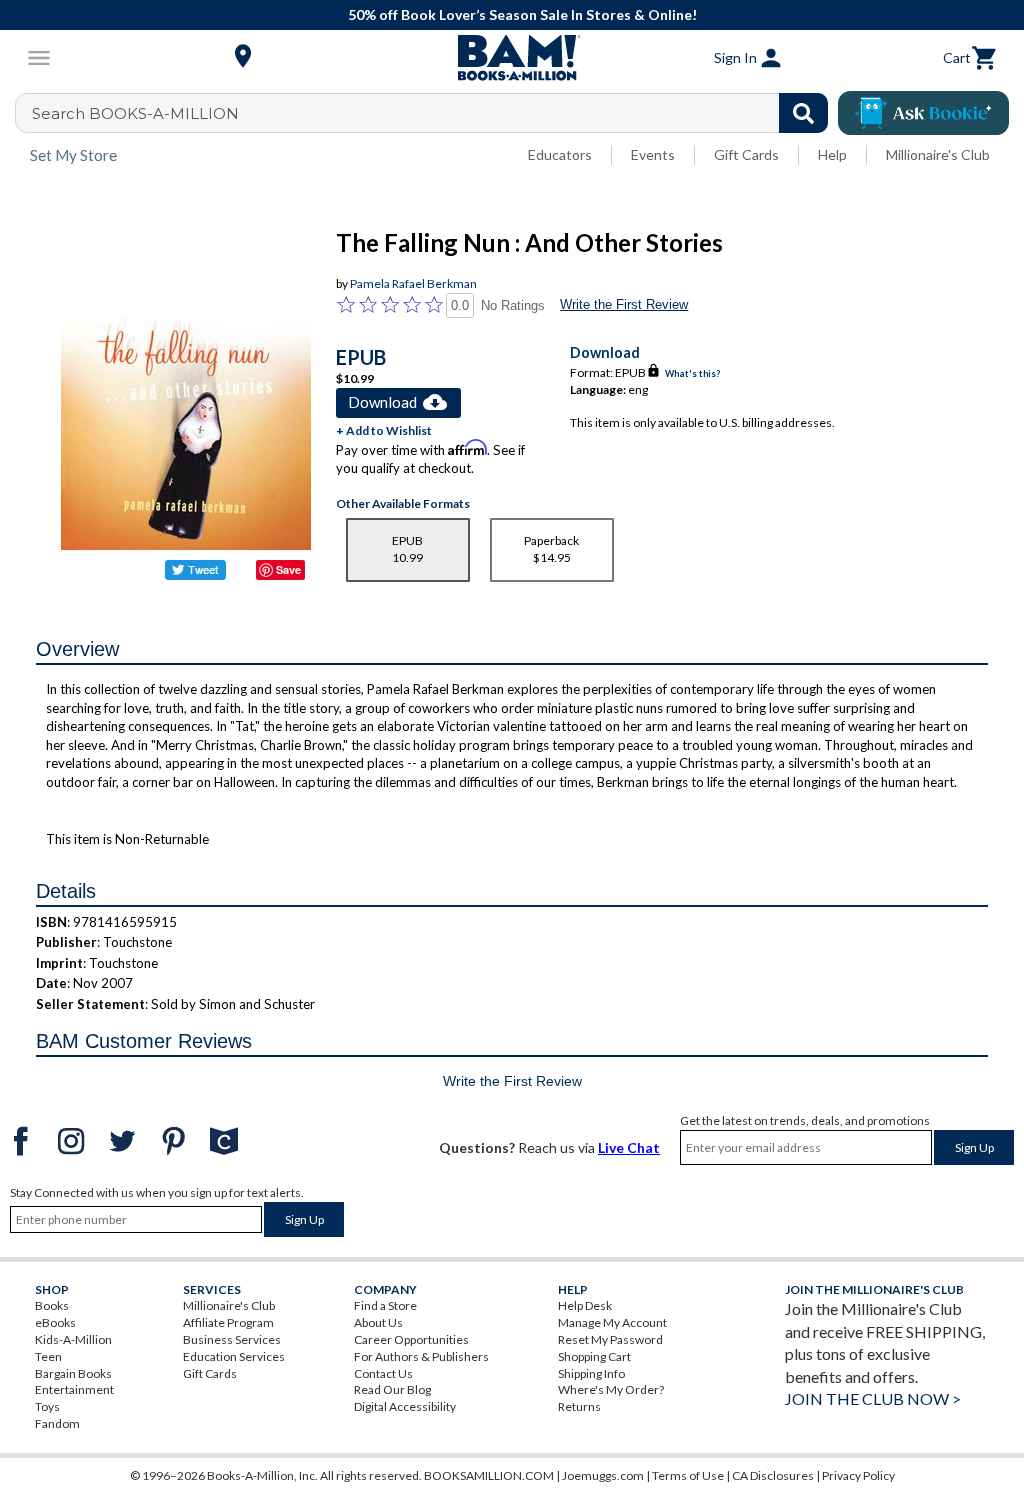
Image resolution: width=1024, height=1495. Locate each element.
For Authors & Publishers (421, 1356)
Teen (48, 1356)
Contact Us (383, 1373)
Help (832, 154)
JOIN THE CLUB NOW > (873, 1398)
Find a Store (385, 1305)
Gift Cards (746, 154)
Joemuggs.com (603, 1475)
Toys (47, 1406)
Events (653, 154)
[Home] (512, 58)
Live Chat (629, 1147)
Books (52, 1305)
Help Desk (585, 1305)
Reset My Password (610, 1339)
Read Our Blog (392, 1389)
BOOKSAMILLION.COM (489, 1475)
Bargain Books (73, 1373)
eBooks (55, 1322)
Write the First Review (624, 304)
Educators (560, 154)
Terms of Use (688, 1475)
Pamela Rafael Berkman (413, 283)
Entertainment (74, 1389)
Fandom (57, 1423)
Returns (579, 1406)
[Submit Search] (803, 113)
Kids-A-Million (73, 1339)
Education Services (234, 1356)
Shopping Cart (594, 1356)
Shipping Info (591, 1373)
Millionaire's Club (938, 154)
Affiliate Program (228, 1322)
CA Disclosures (773, 1475)
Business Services (232, 1339)
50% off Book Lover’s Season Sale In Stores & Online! (522, 14)
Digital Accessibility (405, 1406)
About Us (378, 1322)
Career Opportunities (411, 1339)
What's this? (692, 373)
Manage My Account (612, 1322)
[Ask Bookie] (923, 113)
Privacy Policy (858, 1475)
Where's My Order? (611, 1389)
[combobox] (434, 113)
